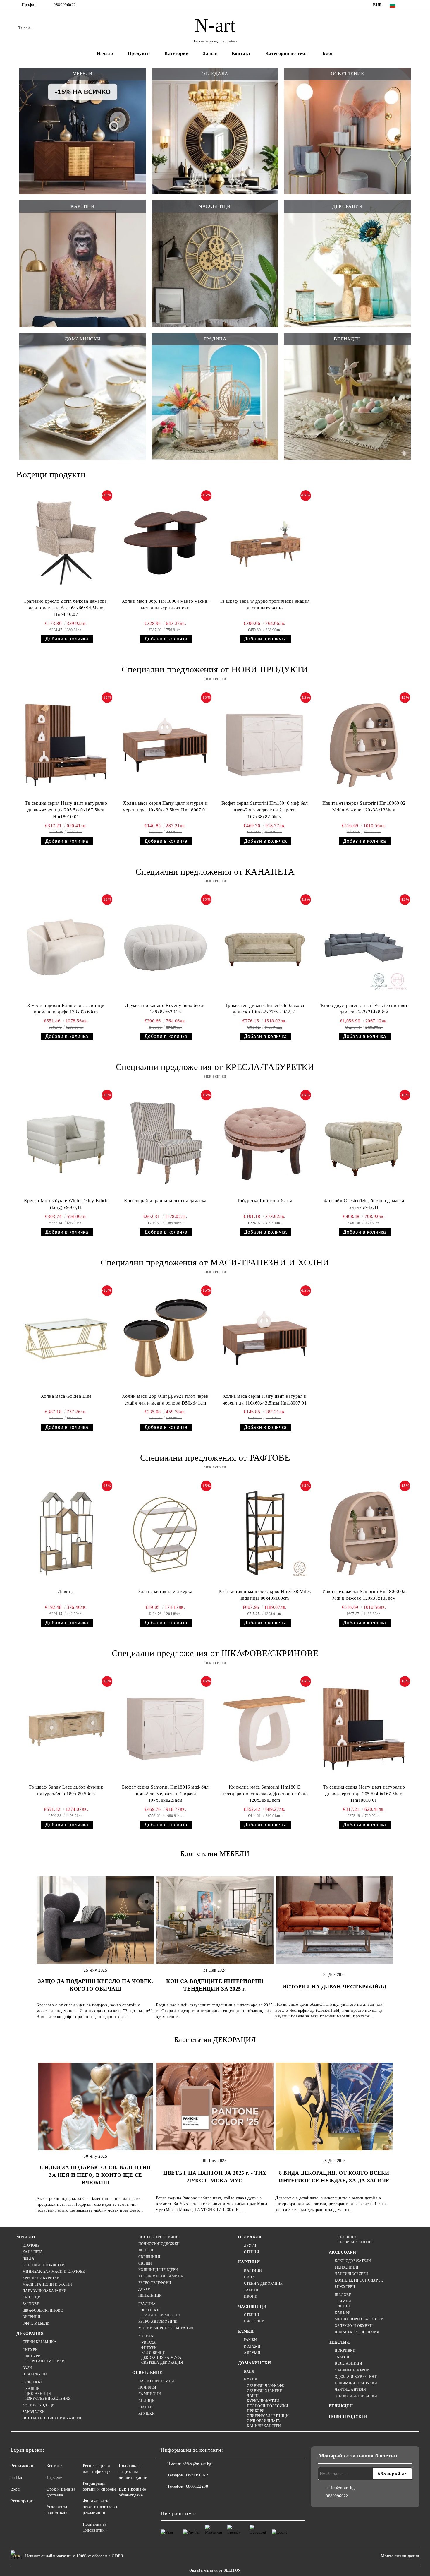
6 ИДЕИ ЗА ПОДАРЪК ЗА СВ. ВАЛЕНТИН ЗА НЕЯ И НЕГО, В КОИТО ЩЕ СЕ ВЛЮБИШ (95, 2175)
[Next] (389, 1946)
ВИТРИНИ (31, 2317)
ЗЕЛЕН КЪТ (32, 2382)
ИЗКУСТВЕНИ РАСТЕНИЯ (48, 2399)
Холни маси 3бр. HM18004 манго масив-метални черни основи (165, 604)
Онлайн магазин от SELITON (215, 2570)
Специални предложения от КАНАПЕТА (215, 872)
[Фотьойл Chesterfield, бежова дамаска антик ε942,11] (364, 1143)
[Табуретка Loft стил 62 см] (265, 1143)
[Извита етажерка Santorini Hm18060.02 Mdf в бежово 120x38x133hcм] (364, 745)
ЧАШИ (253, 2396)
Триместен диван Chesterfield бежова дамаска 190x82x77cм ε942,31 (265, 1009)
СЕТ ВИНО (347, 2237)
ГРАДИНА (147, 2304)
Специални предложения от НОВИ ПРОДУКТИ (215, 669)
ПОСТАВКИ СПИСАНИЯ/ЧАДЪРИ (52, 2418)
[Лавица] (66, 1533)
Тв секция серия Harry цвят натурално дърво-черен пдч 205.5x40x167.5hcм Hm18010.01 (66, 810)
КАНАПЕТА (33, 2252)
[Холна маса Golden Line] (66, 1338)
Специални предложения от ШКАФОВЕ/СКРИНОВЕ (215, 1653)
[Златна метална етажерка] (165, 1533)
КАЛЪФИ (343, 2313)
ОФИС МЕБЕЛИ (36, 2323)
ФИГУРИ (30, 2350)
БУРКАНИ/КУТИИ (263, 2401)
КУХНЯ (251, 2379)
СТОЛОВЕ (31, 2246)
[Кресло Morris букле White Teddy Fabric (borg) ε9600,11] (66, 1143)
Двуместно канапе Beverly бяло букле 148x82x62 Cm (165, 1009)
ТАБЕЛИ (251, 2290)
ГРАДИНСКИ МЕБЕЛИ (161, 2315)
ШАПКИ (146, 2407)
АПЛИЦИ (147, 2401)
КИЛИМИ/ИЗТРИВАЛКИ (356, 2383)
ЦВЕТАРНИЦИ (38, 2394)
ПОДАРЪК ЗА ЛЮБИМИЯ (357, 2332)
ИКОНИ (251, 2296)
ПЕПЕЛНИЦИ (150, 2296)
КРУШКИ (147, 2414)
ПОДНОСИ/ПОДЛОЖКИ (159, 2244)
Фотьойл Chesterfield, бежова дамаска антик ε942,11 (364, 1204)
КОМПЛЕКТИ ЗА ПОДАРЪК (359, 2280)
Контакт (241, 53)
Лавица (66, 1591)
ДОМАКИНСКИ (255, 2363)
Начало (105, 53)
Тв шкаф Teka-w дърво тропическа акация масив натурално (265, 604)
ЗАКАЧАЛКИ (34, 2412)
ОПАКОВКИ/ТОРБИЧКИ (356, 2396)
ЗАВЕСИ (342, 2357)
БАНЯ (249, 2371)
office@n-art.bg (197, 2464)
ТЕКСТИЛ (339, 2342)
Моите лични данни (400, 2556)
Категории (176, 53)
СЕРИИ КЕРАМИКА (39, 2342)
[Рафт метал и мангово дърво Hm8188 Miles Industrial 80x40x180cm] (265, 1533)
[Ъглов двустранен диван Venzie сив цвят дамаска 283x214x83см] (364, 947)
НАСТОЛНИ (254, 2321)
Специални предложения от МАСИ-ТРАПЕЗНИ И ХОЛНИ (215, 1262)
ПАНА (250, 2277)
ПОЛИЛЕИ (147, 2387)
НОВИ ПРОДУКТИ (348, 2417)
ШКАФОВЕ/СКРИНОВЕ (43, 2310)
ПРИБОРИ (256, 2411)
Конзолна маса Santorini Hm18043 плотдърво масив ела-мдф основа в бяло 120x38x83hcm (265, 1794)
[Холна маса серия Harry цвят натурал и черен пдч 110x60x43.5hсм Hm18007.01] (165, 745)
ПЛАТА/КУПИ (35, 2374)
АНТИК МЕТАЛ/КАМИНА (161, 2276)
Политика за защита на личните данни (133, 2472)
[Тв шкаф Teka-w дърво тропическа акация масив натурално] (265, 543)
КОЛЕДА (146, 2336)
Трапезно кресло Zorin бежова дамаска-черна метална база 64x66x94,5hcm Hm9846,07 (66, 608)
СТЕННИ (252, 2252)
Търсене (54, 2477)
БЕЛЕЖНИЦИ (346, 2267)
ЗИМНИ (344, 2301)
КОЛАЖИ (252, 2347)
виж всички (215, 679)
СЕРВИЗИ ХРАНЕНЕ (264, 2391)
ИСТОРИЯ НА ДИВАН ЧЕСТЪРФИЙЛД (334, 1987)
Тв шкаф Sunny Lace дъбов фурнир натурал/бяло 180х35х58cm (66, 1790)
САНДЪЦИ (32, 2297)
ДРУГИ (145, 2289)
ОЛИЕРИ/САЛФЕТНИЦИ (268, 2416)
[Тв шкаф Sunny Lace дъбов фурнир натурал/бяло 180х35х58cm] (66, 1729)
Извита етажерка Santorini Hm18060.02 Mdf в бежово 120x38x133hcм (364, 806)
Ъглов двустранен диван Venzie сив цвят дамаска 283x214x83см (364, 1009)
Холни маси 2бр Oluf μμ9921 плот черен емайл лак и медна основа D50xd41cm (165, 1400)
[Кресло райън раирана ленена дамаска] (165, 1143)
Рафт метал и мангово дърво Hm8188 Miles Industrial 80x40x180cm (265, 1595)
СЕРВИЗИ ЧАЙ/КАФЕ (265, 2386)
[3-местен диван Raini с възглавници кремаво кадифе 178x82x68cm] (66, 947)
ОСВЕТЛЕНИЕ (147, 2373)
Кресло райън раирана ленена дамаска (165, 1201)
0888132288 (197, 2486)
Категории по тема (287, 53)
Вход (15, 2489)
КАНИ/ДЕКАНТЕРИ (264, 2426)
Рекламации (22, 2466)
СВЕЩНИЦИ (149, 2257)
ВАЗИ (27, 2368)
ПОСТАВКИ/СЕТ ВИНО (159, 2237)
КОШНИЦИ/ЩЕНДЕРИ (158, 2270)
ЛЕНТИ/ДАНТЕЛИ (350, 2390)
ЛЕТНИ (344, 2306)
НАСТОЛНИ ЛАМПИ (156, 2381)
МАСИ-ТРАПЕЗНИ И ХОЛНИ (47, 2284)
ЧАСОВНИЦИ (252, 2307)
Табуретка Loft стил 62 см (265, 1201)
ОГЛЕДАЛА (250, 2237)
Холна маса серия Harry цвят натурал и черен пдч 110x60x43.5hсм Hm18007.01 (165, 806)
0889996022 (65, 5)
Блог (328, 53)
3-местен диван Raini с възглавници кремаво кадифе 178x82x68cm (66, 1009)
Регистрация (22, 2501)
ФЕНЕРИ (146, 2250)
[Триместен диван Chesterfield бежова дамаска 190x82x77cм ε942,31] (265, 947)
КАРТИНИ (249, 2262)
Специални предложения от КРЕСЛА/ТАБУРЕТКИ (215, 1067)
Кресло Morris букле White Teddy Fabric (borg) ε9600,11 (66, 1204)
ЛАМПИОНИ (150, 2394)
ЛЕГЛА (28, 2258)
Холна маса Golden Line (66, 1396)
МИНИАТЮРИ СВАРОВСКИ (359, 2319)
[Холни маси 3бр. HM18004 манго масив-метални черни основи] (165, 543)
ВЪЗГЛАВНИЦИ (348, 2363)
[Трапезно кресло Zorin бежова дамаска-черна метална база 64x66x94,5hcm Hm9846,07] (66, 543)
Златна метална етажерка (165, 1591)
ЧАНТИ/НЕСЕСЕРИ (351, 2274)
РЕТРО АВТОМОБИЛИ (45, 2361)
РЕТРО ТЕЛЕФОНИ (155, 2283)
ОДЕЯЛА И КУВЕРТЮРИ (356, 2377)
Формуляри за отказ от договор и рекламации (101, 2507)
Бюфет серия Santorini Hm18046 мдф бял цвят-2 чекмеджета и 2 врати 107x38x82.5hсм (265, 810)
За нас (210, 53)
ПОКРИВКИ (345, 2351)
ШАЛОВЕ (343, 2295)
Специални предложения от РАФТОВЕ (215, 1458)
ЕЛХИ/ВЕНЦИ (153, 2353)
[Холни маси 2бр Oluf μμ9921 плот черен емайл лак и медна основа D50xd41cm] (165, 1338)
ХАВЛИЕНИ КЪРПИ (352, 2370)
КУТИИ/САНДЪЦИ (39, 2405)
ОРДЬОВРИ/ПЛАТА (264, 2421)
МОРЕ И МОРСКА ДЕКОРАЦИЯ (166, 2328)
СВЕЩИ (145, 2263)
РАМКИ (246, 2331)
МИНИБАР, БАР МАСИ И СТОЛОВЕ (54, 2272)
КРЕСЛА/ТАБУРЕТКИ (41, 2278)
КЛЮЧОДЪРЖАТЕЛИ (353, 2261)
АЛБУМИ (252, 2353)
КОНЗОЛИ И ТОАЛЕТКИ (44, 2265)
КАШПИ (33, 2389)
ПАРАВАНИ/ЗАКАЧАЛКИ (45, 2291)
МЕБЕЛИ (26, 2237)
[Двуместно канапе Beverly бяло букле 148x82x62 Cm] (165, 947)
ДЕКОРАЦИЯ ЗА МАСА (161, 2358)
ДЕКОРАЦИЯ (30, 2333)
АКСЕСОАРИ (343, 2252)
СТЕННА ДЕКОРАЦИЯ (263, 2284)
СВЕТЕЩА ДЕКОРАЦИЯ (162, 2363)
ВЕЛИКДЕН (341, 2406)
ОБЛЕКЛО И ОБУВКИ (354, 2326)
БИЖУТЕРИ (345, 2287)
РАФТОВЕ (31, 2304)
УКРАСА (148, 2342)
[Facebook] (410, 5)
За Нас (17, 2477)
